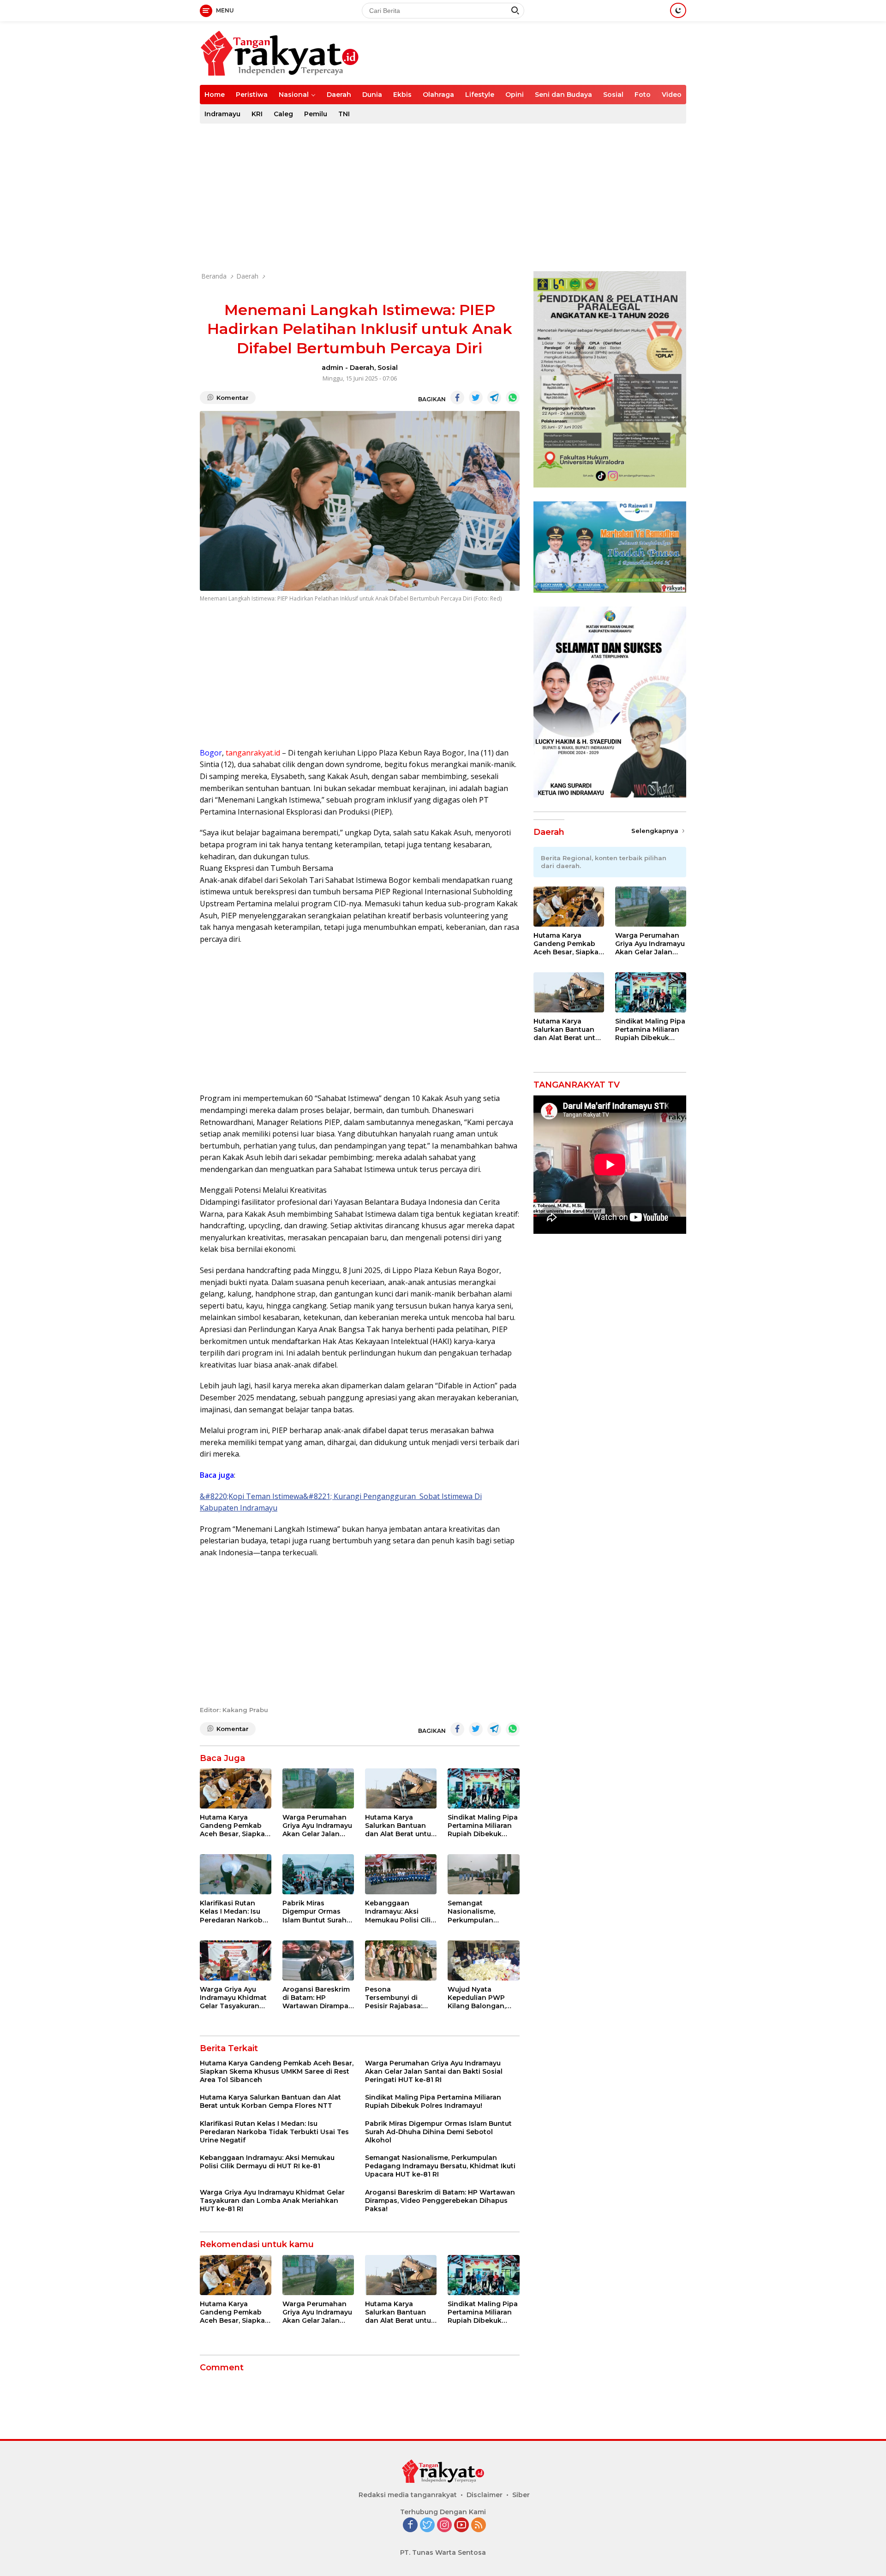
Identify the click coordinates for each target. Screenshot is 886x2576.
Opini (515, 95)
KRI (257, 114)
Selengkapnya (656, 831)
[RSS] (479, 2525)
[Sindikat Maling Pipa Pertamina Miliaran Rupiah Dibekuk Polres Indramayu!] (483, 1788)
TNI (344, 114)
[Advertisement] (443, 197)
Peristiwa (252, 95)
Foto (643, 95)
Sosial (613, 95)
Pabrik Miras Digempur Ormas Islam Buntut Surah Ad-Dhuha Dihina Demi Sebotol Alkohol (314, 1912)
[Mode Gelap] (678, 10)
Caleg (283, 114)
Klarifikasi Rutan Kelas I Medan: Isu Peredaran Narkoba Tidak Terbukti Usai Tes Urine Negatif (233, 1912)
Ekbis (402, 95)
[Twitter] (427, 2525)
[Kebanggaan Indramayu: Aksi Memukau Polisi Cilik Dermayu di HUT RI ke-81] (401, 1874)
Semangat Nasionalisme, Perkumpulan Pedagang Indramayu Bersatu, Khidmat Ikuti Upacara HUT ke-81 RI (480, 1912)
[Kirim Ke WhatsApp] (513, 398)
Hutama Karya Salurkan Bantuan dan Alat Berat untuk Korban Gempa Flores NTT (400, 1826)
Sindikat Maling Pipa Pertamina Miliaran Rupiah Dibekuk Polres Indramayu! (483, 1826)
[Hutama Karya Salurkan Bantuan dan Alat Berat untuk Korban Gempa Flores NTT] (401, 1788)
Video (672, 95)
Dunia (372, 95)
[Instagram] (444, 2525)
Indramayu (222, 114)
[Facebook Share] (457, 398)
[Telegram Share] (494, 398)
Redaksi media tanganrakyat (408, 2495)
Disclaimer (485, 2495)
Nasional (294, 95)
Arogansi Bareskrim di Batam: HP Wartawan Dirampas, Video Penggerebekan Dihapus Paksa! (318, 1998)
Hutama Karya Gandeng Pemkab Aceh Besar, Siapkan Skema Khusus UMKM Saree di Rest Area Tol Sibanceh (235, 1826)
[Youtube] (461, 2525)
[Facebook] (410, 2525)
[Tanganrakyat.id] (280, 52)
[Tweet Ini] (476, 398)
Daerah (339, 95)
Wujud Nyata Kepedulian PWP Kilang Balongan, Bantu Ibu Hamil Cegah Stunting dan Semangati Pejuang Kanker (482, 1998)
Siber (521, 2495)
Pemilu (316, 114)
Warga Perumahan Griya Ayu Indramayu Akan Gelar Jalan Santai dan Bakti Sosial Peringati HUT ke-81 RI (317, 1826)
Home (215, 95)
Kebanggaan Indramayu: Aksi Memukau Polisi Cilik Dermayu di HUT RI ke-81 (400, 1912)
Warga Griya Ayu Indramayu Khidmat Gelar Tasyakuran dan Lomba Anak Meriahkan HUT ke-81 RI (233, 1998)
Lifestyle (480, 95)
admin (332, 368)
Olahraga (438, 95)
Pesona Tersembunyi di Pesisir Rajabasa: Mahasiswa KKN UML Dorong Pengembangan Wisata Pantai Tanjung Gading (401, 1998)
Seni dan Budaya (563, 95)
